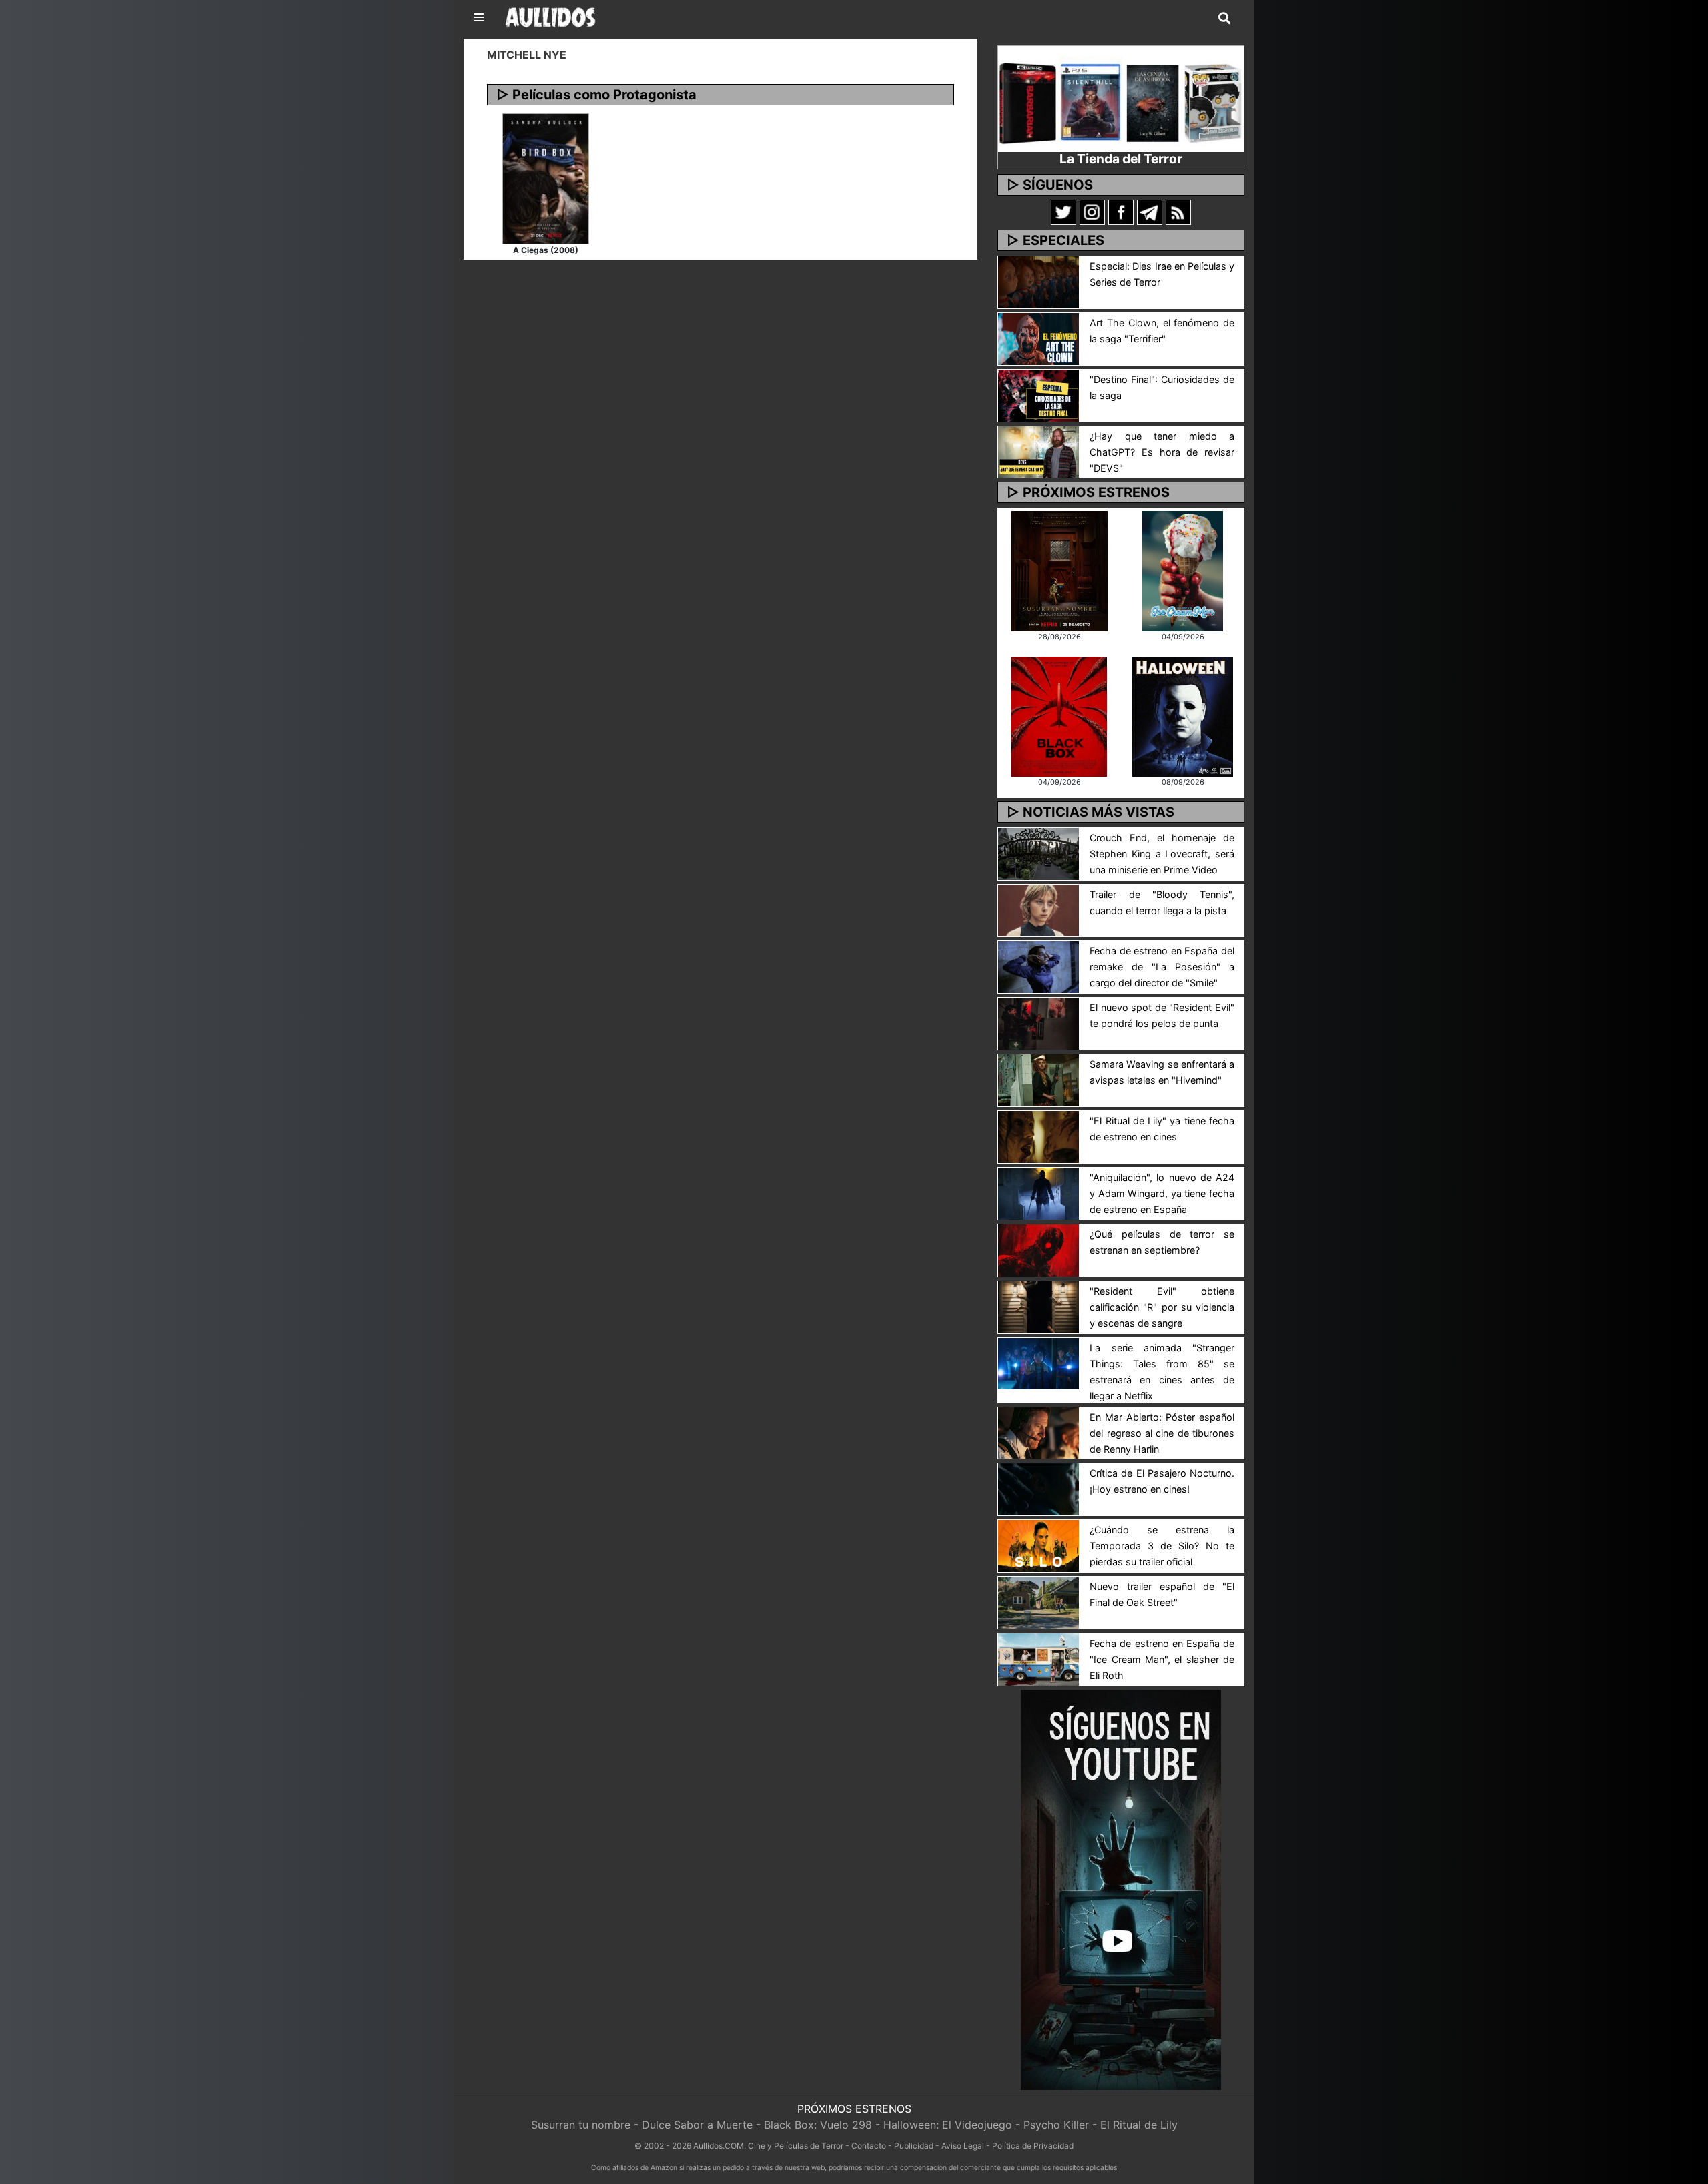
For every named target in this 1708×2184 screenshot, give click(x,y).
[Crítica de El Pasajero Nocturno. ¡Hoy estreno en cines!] (1038, 1489)
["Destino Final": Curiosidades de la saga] (1038, 394)
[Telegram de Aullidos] (1150, 212)
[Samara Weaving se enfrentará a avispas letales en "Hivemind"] (1038, 1079)
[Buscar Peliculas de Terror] (1224, 19)
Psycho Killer (1056, 2125)
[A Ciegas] (546, 177)
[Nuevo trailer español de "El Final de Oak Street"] (1038, 1601)
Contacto (869, 2146)
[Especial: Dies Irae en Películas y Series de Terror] (1038, 281)
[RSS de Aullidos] (1178, 212)
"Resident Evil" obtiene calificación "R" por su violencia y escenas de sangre (1162, 1307)
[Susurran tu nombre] (1059, 570)
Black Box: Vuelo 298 (818, 2125)
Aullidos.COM (719, 2146)
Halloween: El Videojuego (948, 2125)
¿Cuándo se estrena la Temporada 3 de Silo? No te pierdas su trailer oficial (1162, 1546)
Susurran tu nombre (581, 2125)
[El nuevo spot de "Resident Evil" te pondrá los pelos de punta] (1038, 1023)
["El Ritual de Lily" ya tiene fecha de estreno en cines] (1038, 1136)
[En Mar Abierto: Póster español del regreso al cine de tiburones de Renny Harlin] (1038, 1432)
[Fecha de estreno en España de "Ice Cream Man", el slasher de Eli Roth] (1038, 1658)
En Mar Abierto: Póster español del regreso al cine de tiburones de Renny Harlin (1162, 1433)
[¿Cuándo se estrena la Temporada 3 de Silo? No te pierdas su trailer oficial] (1038, 1545)
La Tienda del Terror (1121, 159)
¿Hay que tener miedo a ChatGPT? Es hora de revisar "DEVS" (1162, 452)
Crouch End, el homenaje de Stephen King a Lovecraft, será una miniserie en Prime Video (1162, 854)
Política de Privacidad (1033, 2146)
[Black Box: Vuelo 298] (1059, 715)
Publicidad (914, 2146)
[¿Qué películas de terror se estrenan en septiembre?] (1038, 1249)
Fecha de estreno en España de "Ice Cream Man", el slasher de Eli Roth (1162, 1659)
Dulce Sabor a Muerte (697, 2125)
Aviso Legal (963, 2146)
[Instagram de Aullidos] (1092, 212)
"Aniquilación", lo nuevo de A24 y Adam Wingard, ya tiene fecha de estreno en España (1162, 1193)
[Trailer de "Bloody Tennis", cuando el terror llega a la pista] (1038, 909)
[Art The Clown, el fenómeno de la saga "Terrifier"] (1038, 338)
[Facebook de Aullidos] (1121, 212)
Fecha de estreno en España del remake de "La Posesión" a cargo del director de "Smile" (1162, 967)
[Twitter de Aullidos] (1063, 212)
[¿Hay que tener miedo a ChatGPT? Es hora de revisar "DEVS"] (1038, 451)
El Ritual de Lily (1139, 2125)
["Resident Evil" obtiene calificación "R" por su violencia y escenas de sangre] (1038, 1306)
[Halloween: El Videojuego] (1182, 715)
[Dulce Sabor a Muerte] (1183, 570)
